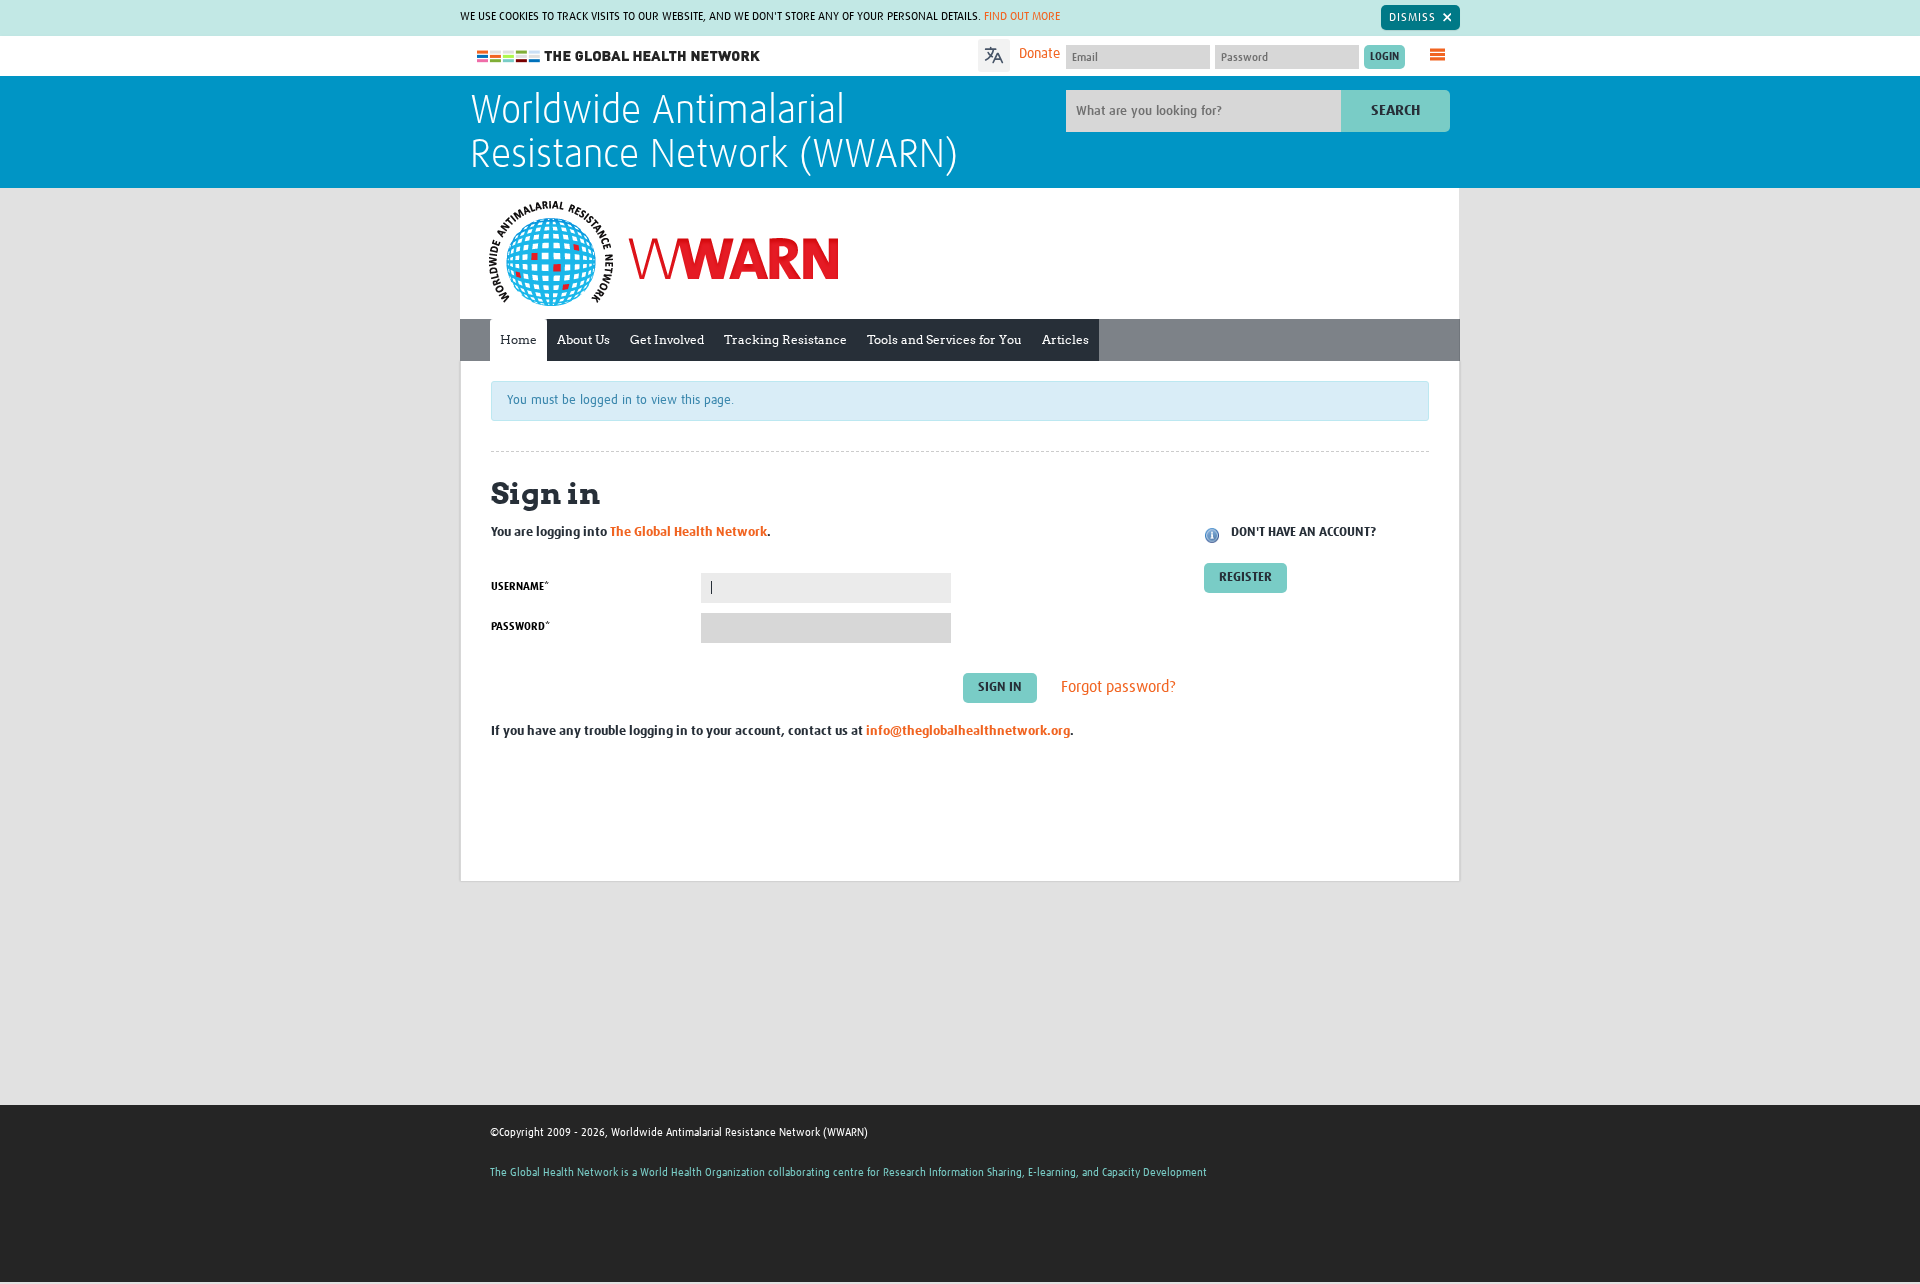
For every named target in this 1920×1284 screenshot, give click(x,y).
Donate (1039, 54)
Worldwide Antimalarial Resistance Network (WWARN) (714, 134)
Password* (520, 626)
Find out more (1022, 17)
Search (1395, 110)
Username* (520, 586)
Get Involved (667, 339)
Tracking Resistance (785, 339)
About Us (583, 339)
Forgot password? (1118, 687)
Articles (1065, 339)
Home (518, 339)
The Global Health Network (619, 56)
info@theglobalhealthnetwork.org (968, 731)
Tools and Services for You (944, 339)
